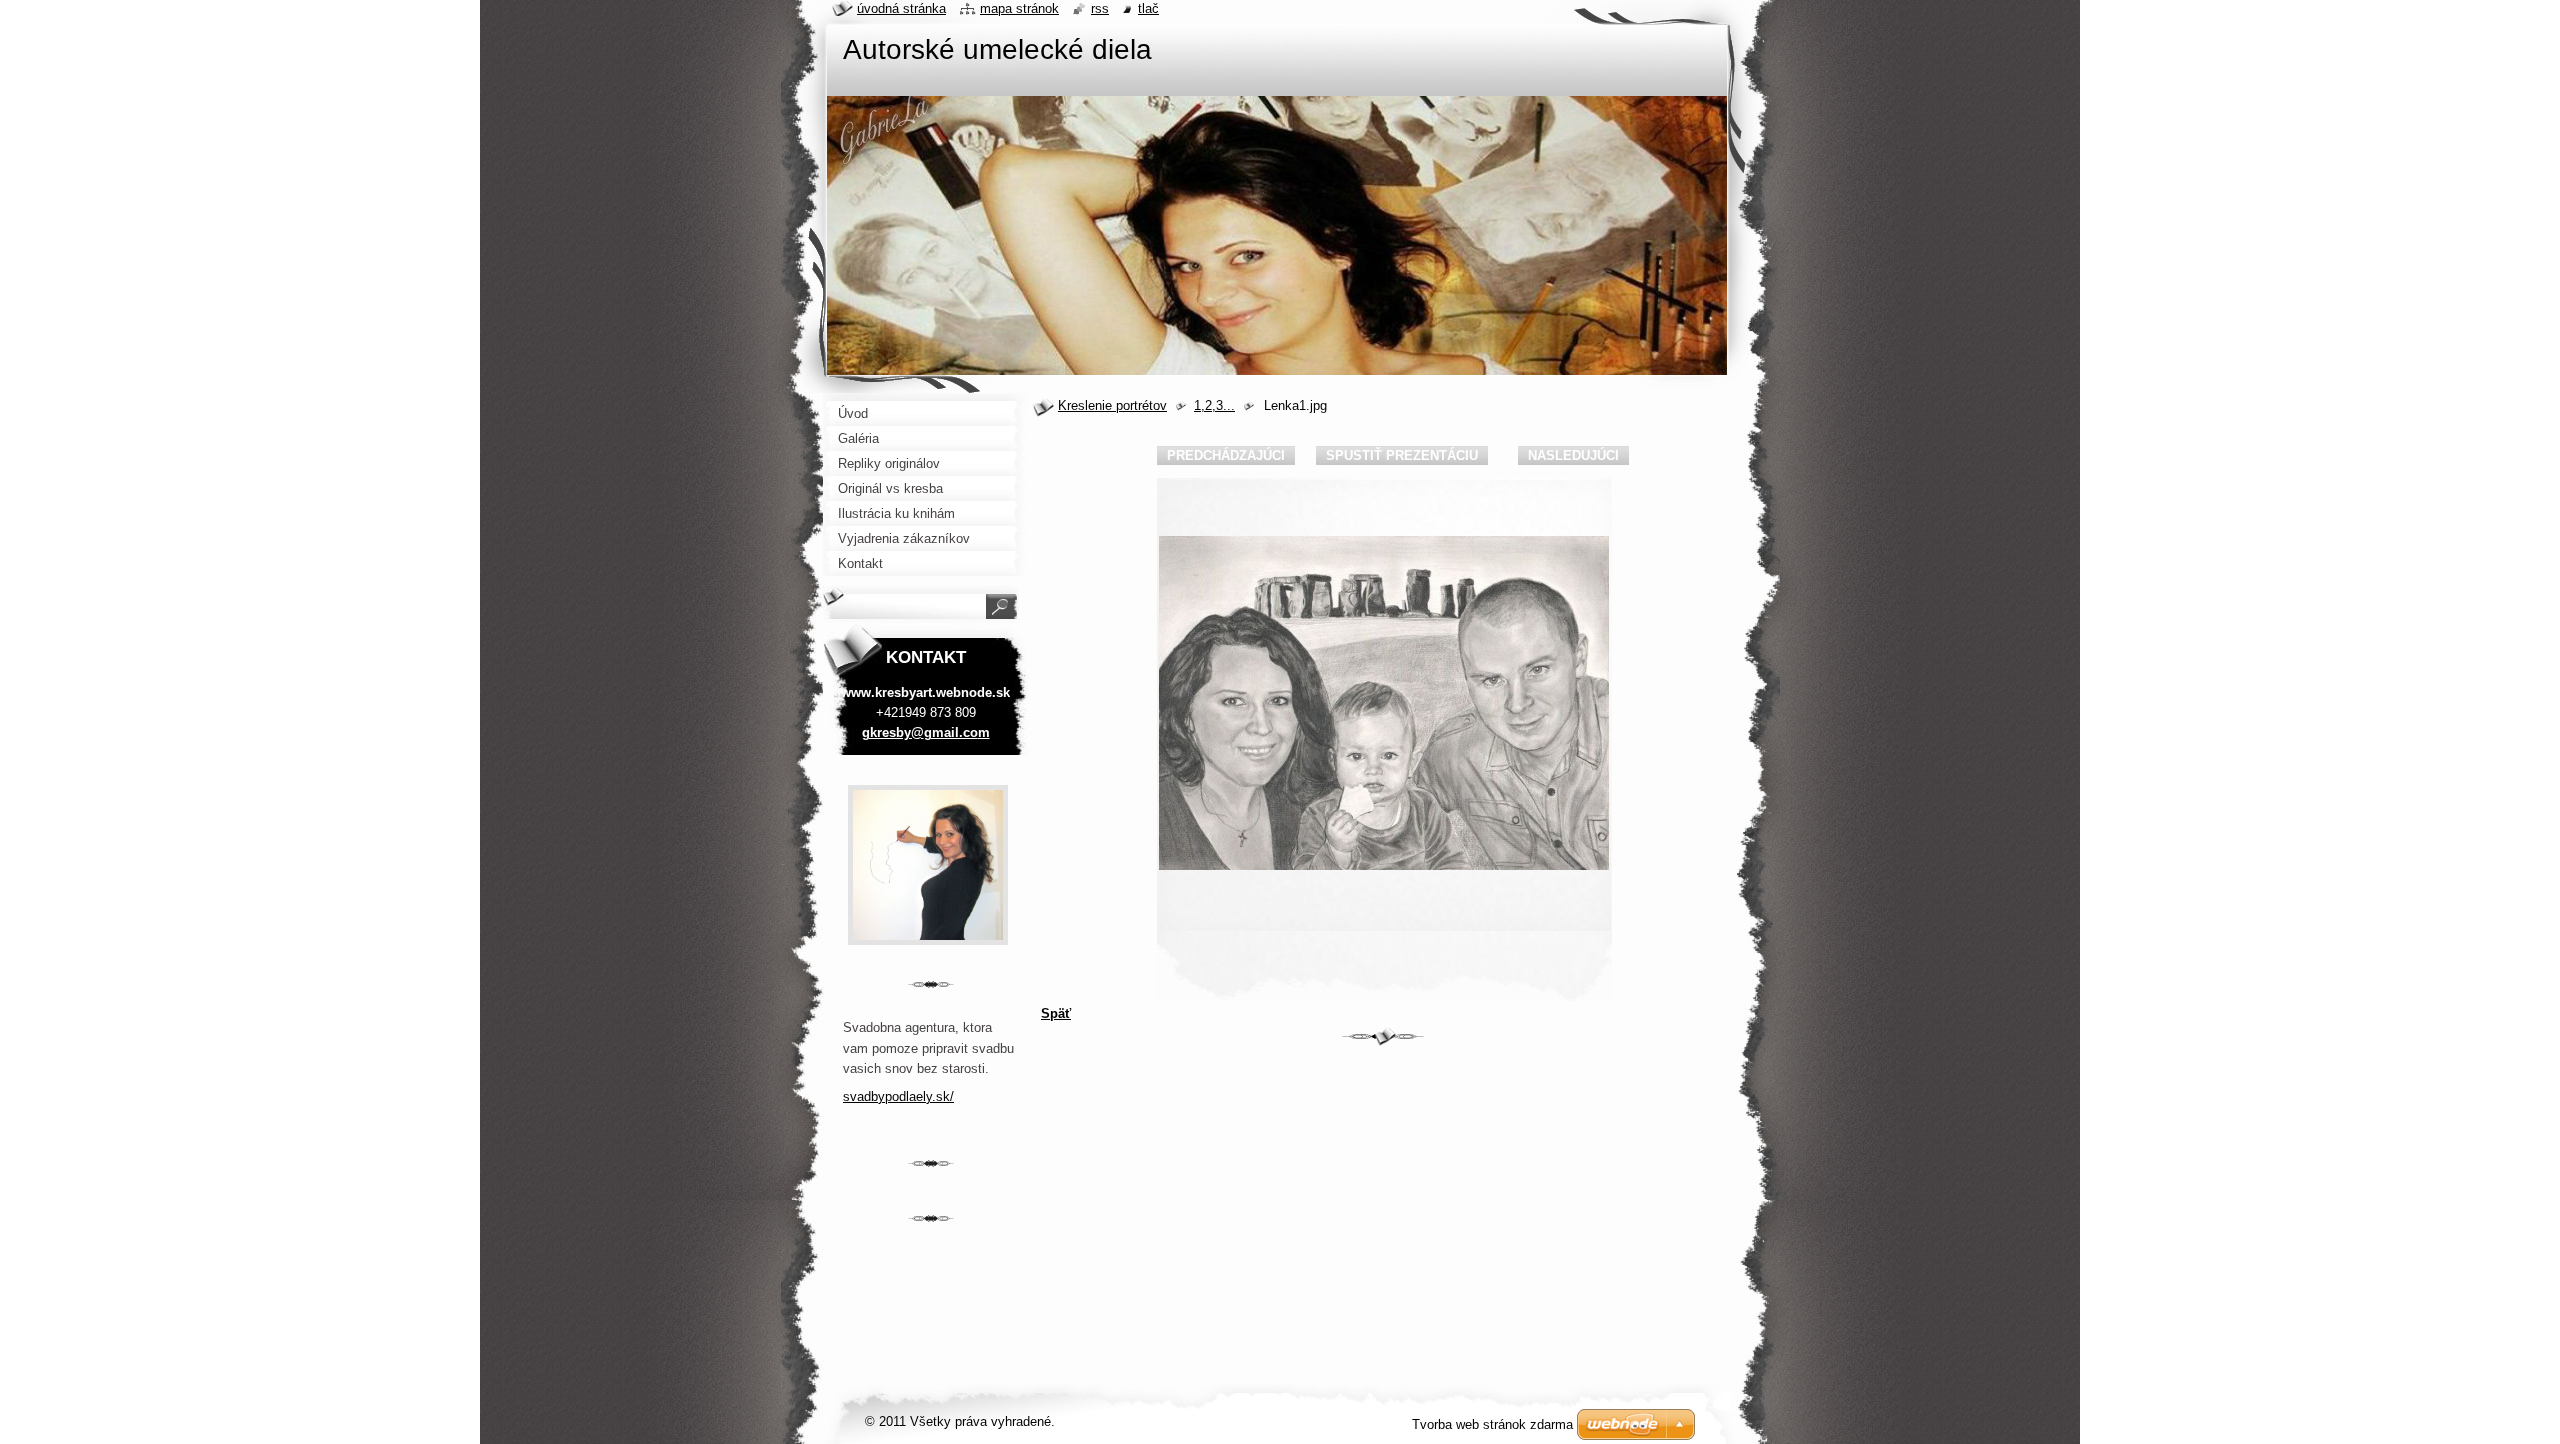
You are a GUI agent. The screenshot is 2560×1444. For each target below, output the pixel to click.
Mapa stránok (1019, 8)
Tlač (1148, 8)
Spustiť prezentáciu (1402, 455)
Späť (1056, 1013)
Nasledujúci (1573, 455)
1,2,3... (1214, 405)
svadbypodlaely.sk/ (898, 1096)
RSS (1100, 8)
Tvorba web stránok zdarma (1492, 1424)
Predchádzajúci (1226, 455)
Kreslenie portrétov (1112, 405)
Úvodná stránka (901, 8)
